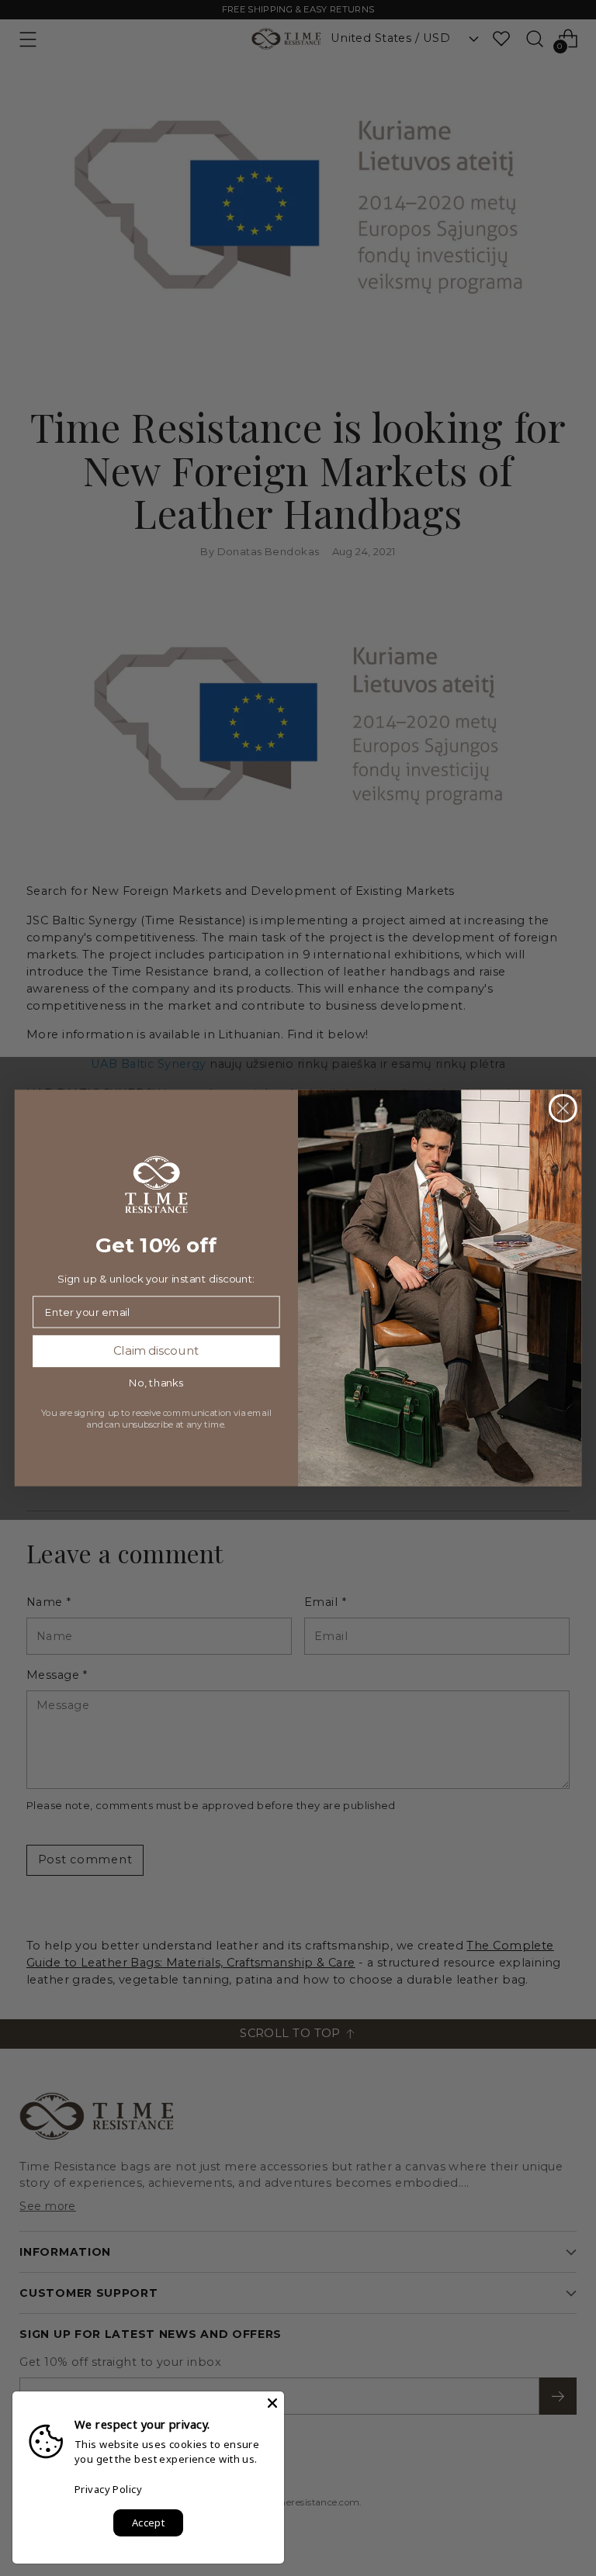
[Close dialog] (563, 1108)
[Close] (272, 2403)
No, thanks (156, 1383)
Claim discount (156, 1351)
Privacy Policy (108, 2489)
